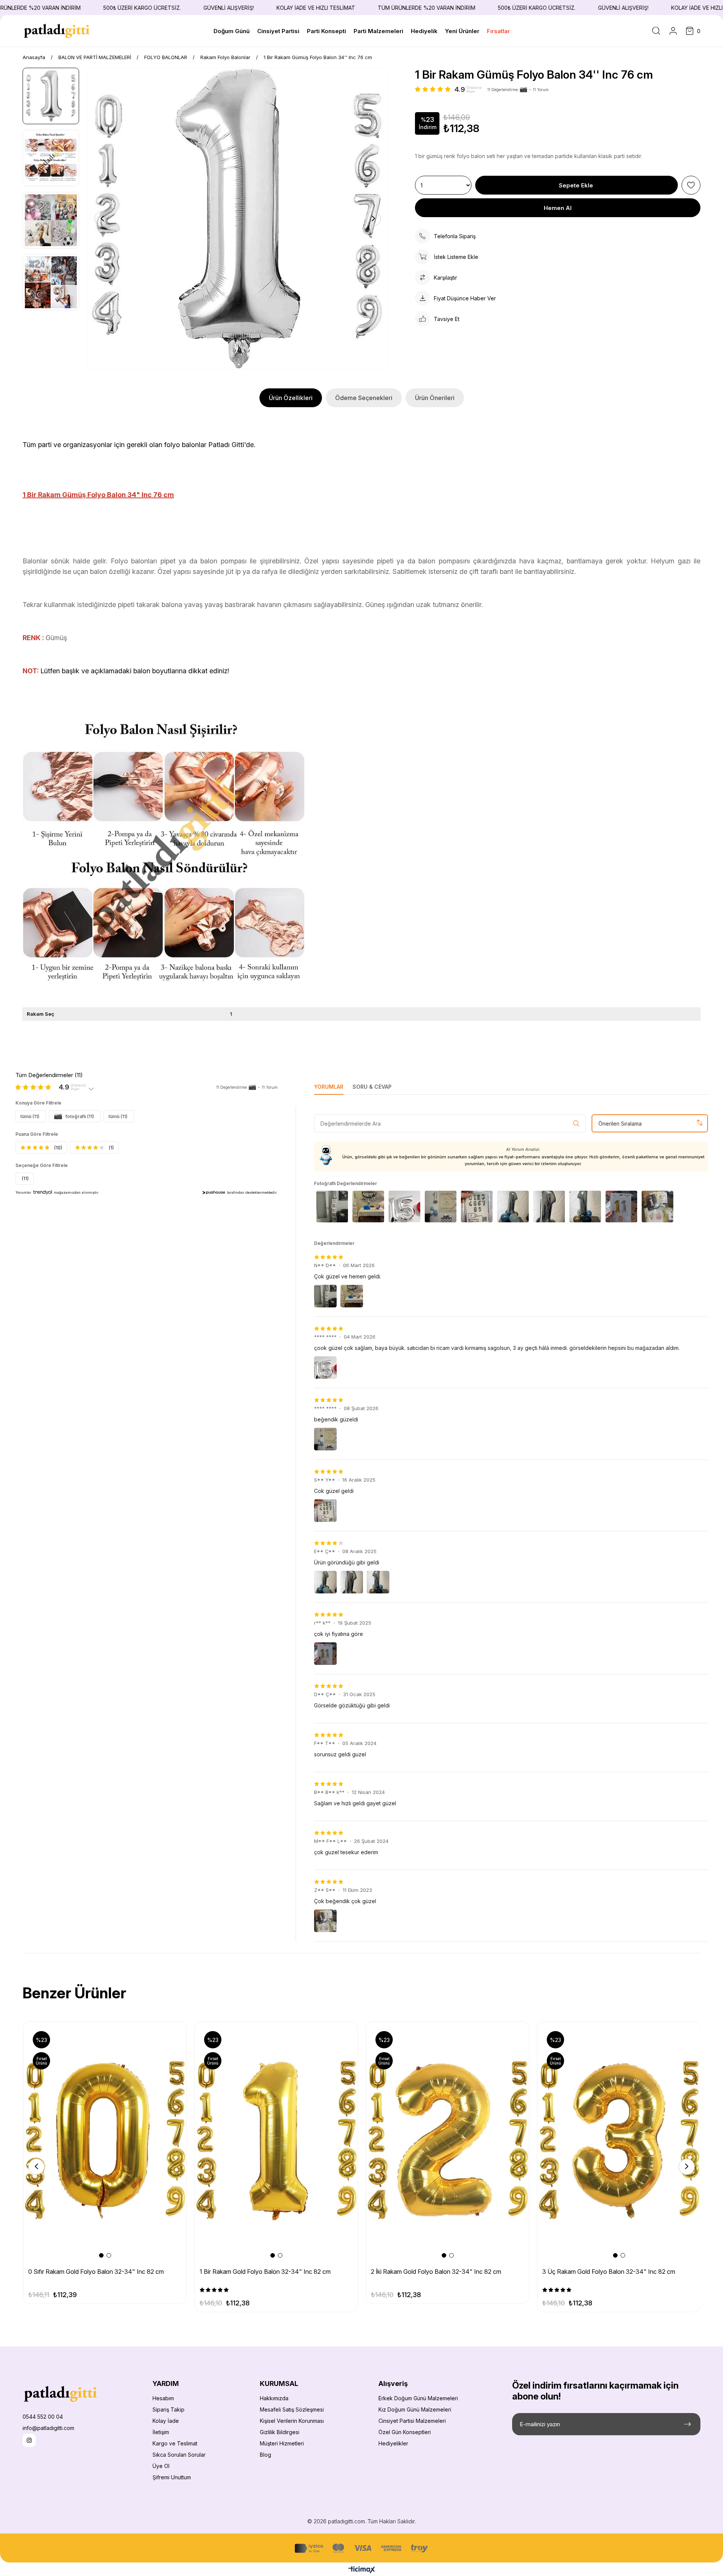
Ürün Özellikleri (291, 398)
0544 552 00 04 (43, 2417)
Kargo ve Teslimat (175, 2443)
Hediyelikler (393, 2443)
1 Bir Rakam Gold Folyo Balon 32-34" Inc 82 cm (265, 2272)
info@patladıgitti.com (48, 2428)
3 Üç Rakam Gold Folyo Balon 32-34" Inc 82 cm (609, 2272)
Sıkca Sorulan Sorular (179, 2455)
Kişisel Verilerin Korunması (292, 2421)
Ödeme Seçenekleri (364, 398)
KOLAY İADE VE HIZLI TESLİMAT (267, 8)
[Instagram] (29, 2440)
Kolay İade (166, 2421)
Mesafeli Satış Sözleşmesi (292, 2409)
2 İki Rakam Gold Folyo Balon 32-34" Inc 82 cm (436, 2272)
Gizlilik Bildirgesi (280, 2432)
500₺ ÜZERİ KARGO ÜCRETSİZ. (93, 8)
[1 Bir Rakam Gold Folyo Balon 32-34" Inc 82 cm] (277, 2140)
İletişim (161, 2432)
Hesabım (163, 2398)
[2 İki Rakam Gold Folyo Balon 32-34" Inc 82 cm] (448, 2140)
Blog (265, 2455)
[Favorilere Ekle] (691, 185)
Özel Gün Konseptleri (405, 2432)
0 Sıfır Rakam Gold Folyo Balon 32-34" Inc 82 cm (96, 2272)
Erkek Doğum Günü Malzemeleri (418, 2398)
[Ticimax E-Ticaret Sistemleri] (362, 2570)
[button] (101, 2255)
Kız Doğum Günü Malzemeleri (415, 2409)
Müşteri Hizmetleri (282, 2443)
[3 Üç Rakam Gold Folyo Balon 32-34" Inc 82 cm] (619, 2140)
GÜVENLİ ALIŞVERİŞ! (180, 8)
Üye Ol (161, 2466)
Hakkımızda (274, 2398)
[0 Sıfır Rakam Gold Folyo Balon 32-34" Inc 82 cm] (105, 2140)
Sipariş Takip (169, 2409)
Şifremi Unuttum (172, 2477)
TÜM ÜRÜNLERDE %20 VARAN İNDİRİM (378, 8)
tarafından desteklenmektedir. (252, 1192)
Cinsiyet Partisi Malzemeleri (412, 2421)
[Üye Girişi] (673, 31)
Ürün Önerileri (435, 398)
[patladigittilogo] (60, 2394)
